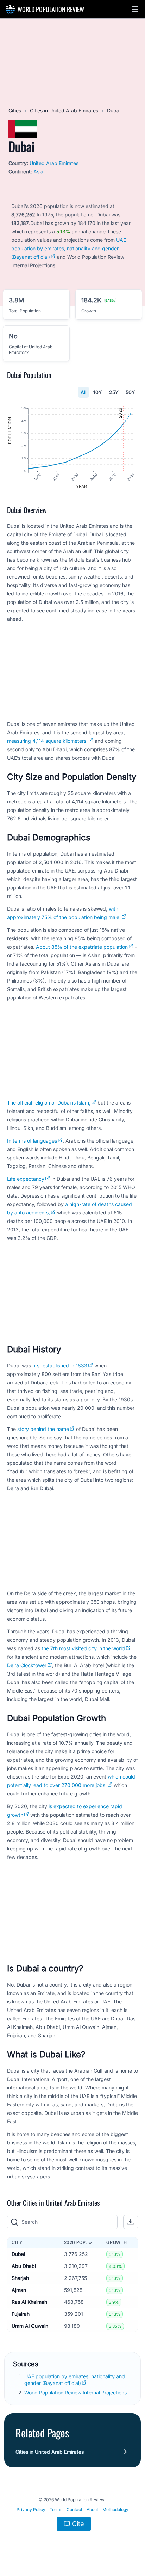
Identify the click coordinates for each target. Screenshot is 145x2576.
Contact (74, 2510)
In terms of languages (32, 1141)
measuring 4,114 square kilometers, (47, 741)
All (83, 392)
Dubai (18, 2254)
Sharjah (20, 2278)
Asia (38, 172)
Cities (15, 111)
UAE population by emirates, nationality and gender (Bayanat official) (69, 248)
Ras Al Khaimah (29, 2302)
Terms (56, 2510)
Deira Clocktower (27, 1665)
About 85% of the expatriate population (82, 947)
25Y (114, 392)
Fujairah (21, 2314)
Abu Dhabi (24, 2266)
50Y (130, 392)
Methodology (115, 2510)
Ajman (19, 2290)
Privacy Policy (31, 2510)
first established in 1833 (60, 1366)
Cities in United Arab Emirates (64, 111)
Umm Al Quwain (30, 2326)
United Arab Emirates (54, 163)
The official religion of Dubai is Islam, (49, 1103)
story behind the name (43, 1429)
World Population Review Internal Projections (75, 2393)
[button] (135, 9)
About (92, 2510)
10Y (98, 392)
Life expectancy (26, 1179)
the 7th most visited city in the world (83, 1648)
